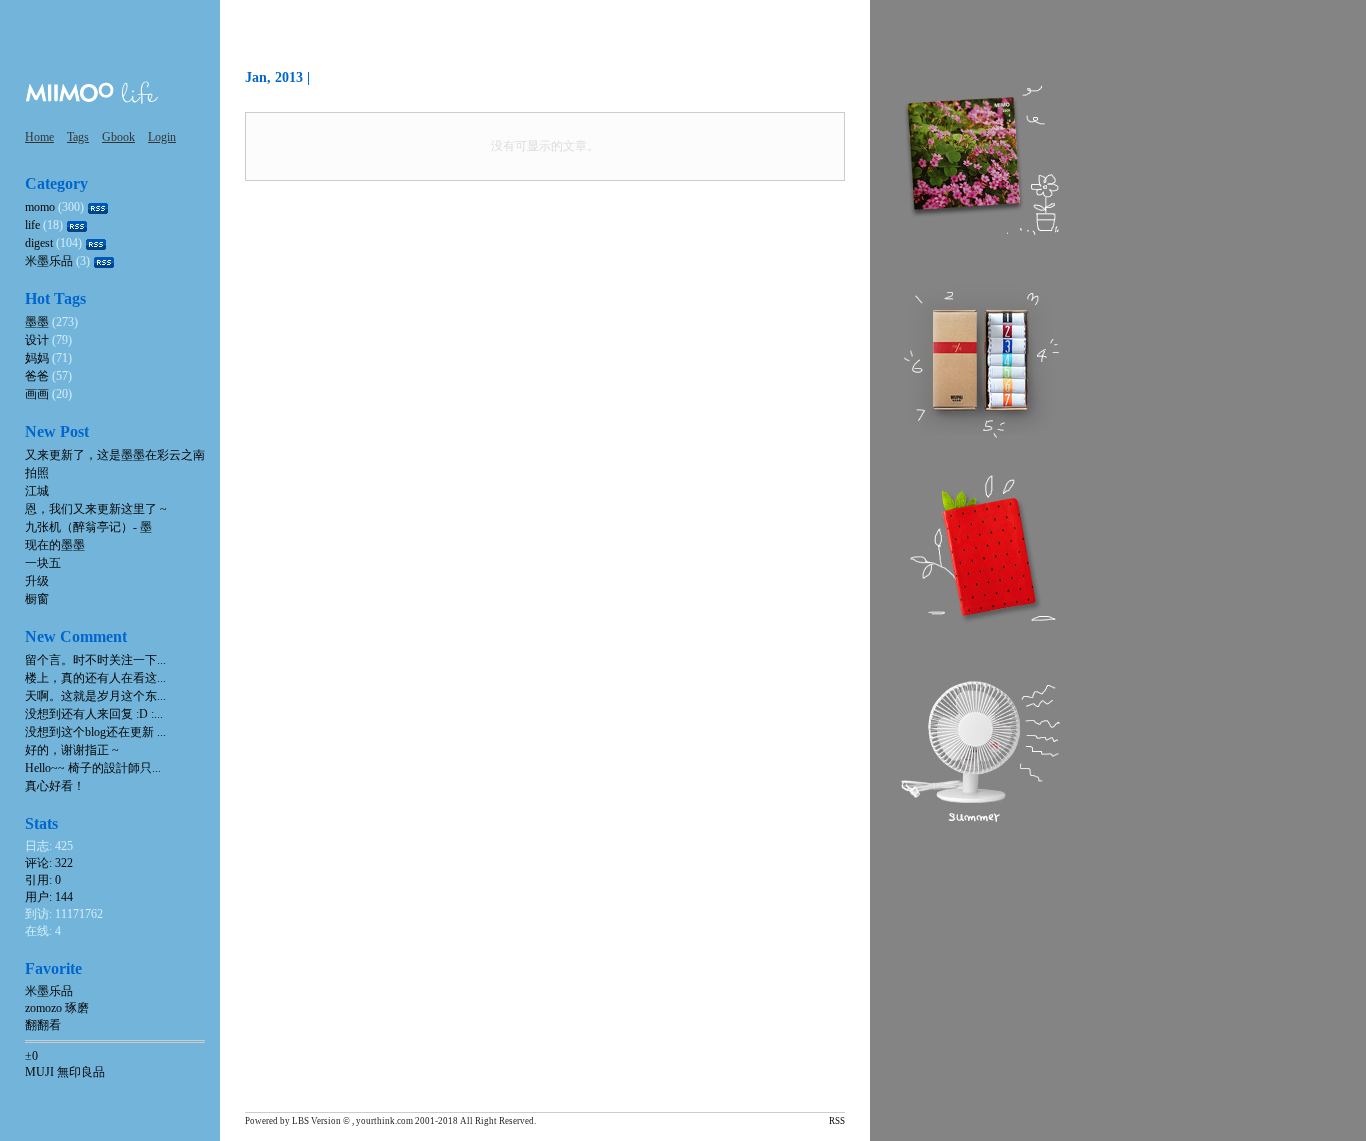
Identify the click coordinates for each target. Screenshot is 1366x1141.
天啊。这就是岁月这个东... (95, 696)
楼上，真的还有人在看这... (95, 678)
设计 (37, 340)
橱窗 (37, 599)
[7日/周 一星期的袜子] (980, 359)
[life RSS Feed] (77, 225)
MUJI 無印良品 (65, 1072)
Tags (78, 137)
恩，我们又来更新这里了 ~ (96, 509)
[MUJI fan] (980, 749)
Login (162, 137)
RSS (837, 1121)
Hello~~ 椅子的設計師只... (93, 768)
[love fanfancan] (980, 159)
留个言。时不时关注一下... (95, 660)
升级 (37, 581)
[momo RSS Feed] (98, 207)
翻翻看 (43, 1025)
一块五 (43, 563)
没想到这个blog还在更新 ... (95, 732)
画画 (37, 394)
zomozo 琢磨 (57, 1008)
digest (39, 243)
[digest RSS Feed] (96, 243)
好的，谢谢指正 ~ (72, 750)
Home (39, 137)
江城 (37, 491)
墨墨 (37, 322)
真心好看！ (55, 786)
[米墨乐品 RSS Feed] (104, 261)
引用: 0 (43, 880)
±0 (31, 1056)
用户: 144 (49, 897)
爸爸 (37, 376)
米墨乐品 (49, 261)
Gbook (118, 137)
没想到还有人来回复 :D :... (94, 714)
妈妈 (37, 358)
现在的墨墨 (55, 545)
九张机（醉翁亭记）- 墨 (88, 527)
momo (40, 207)
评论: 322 (49, 863)
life (32, 225)
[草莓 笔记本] (980, 549)
